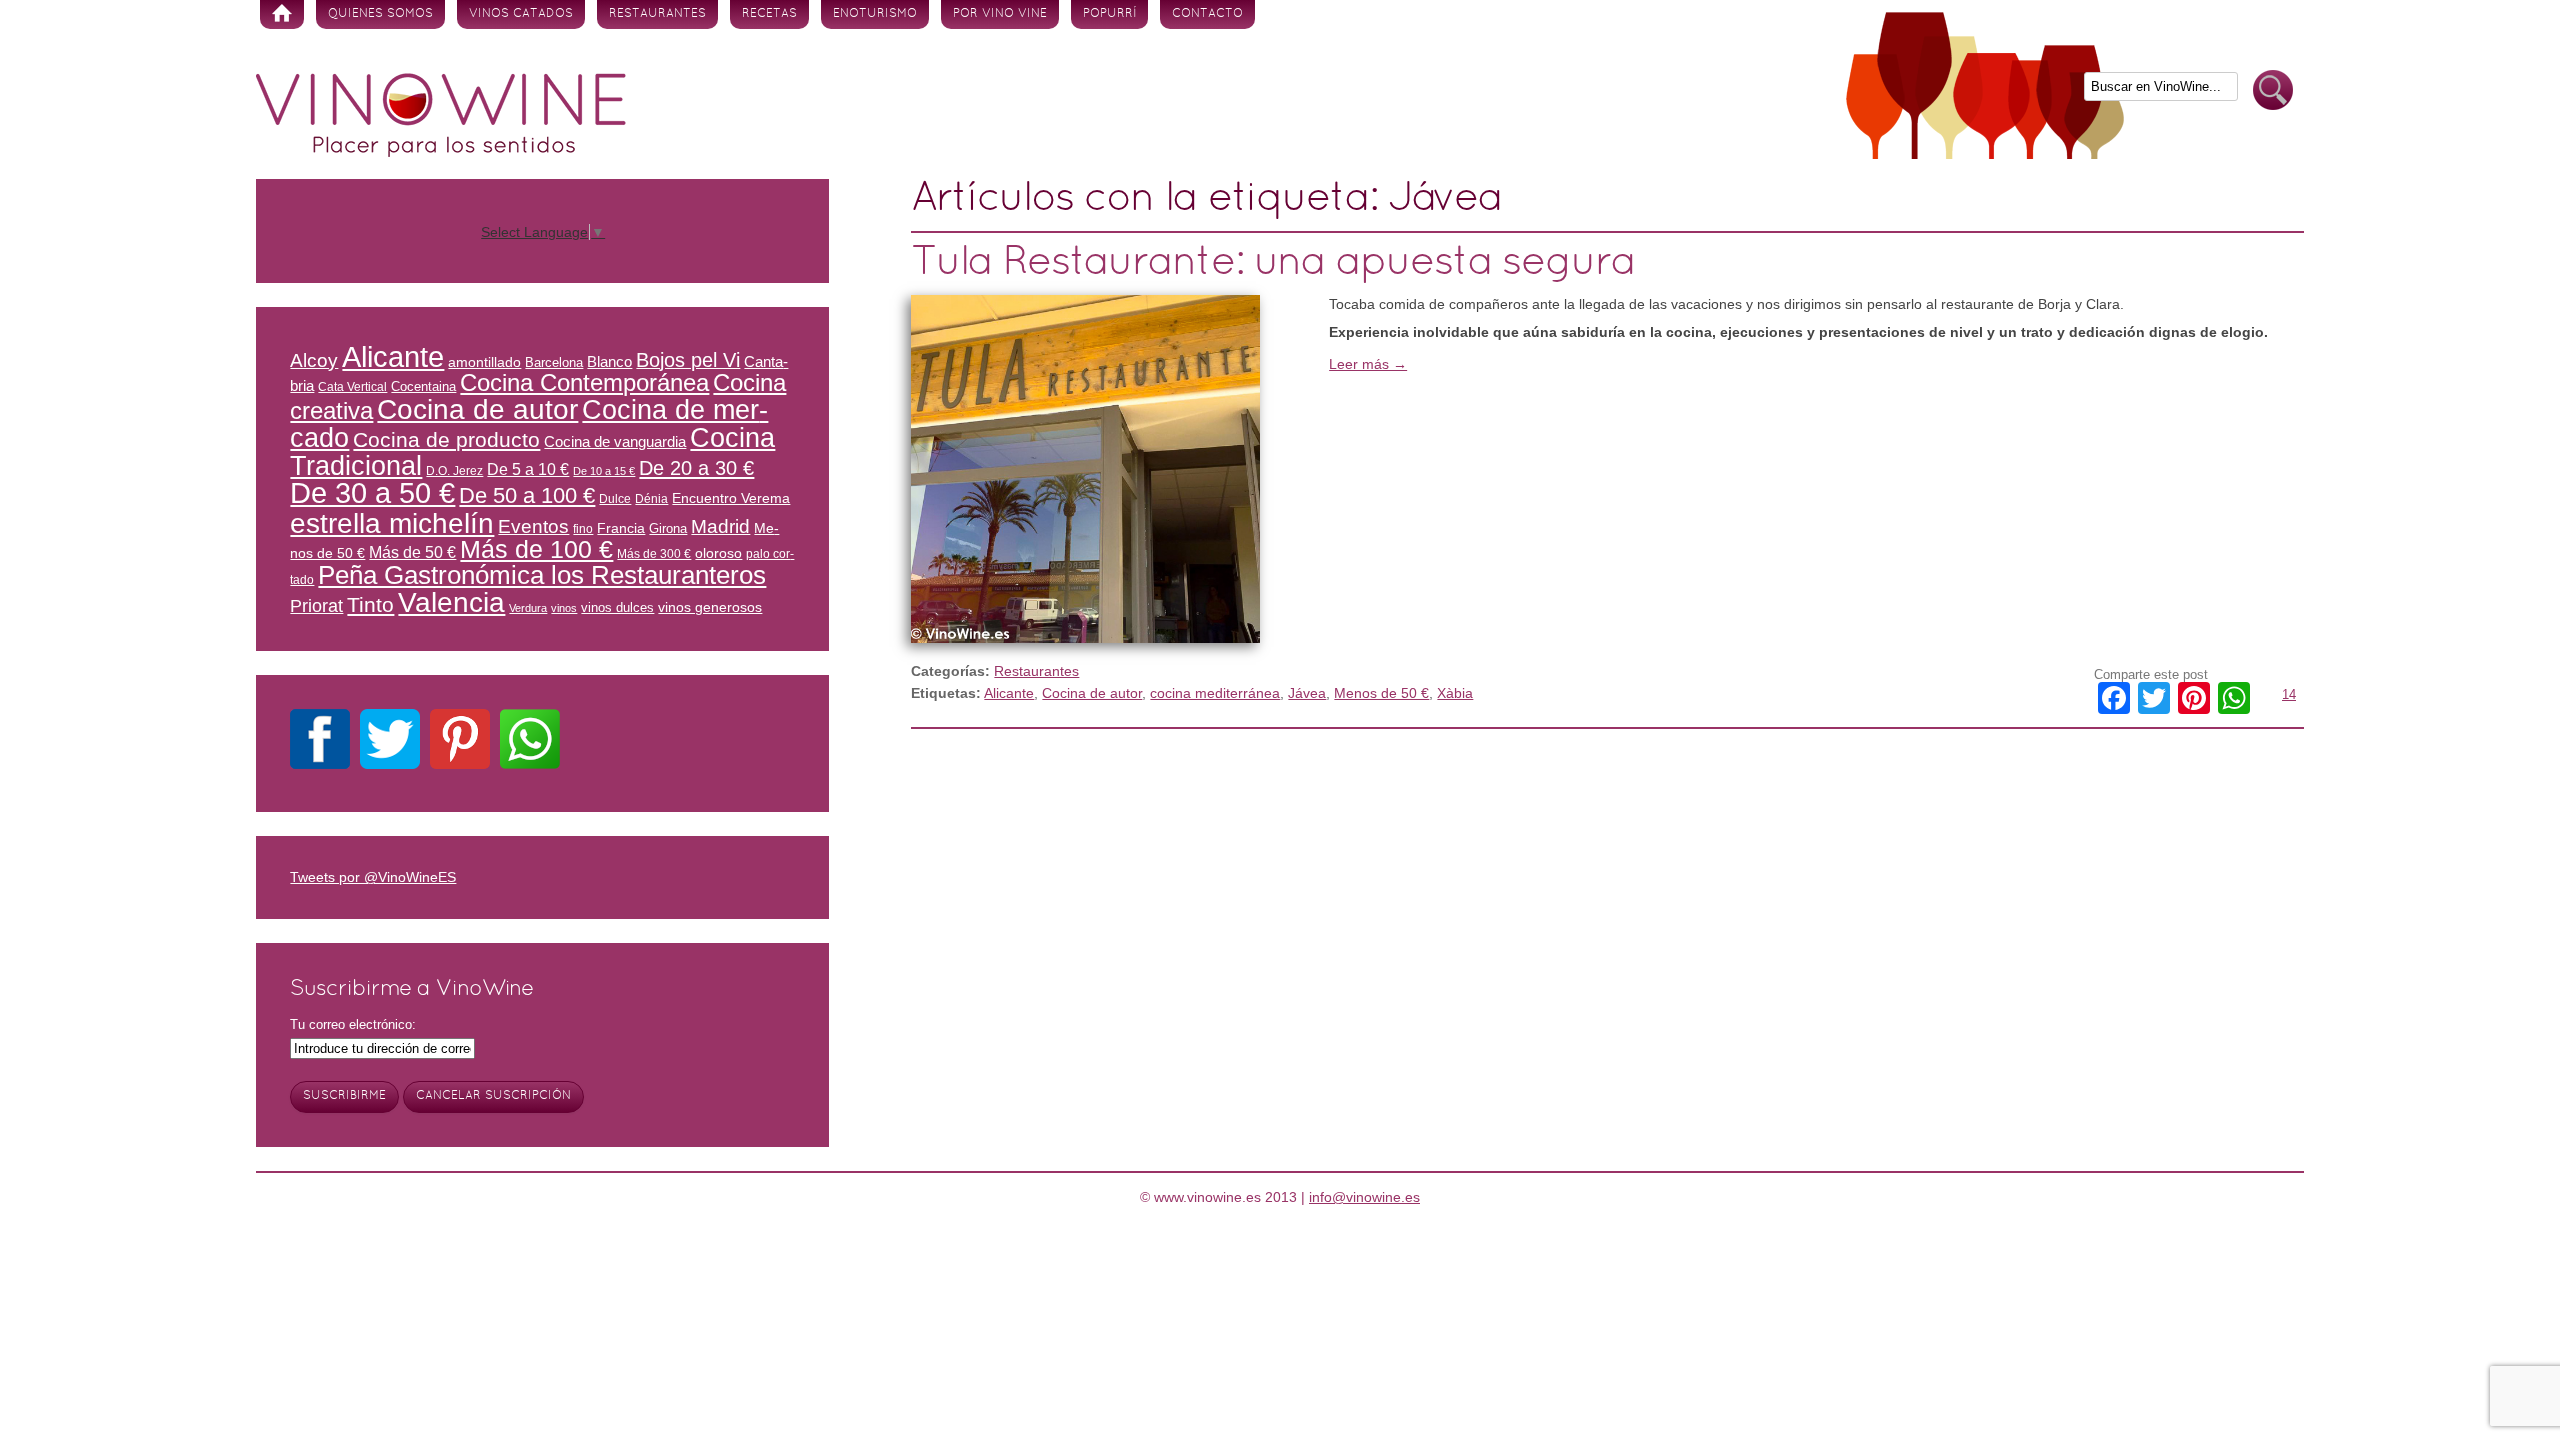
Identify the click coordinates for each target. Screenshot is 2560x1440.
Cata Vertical (352, 386)
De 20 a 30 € (696, 468)
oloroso (718, 553)
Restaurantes (657, 14)
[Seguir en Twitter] (390, 743)
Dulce (615, 498)
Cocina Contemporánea (584, 382)
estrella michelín (392, 523)
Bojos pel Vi (688, 360)
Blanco (609, 362)
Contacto (1207, 14)
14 (2289, 694)
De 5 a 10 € (528, 469)
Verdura (528, 608)
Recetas (769, 14)
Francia (621, 528)
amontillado (484, 362)
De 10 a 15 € (604, 471)
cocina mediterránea (1215, 693)
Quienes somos (380, 14)
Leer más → (1368, 364)
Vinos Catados (521, 14)
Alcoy (314, 360)
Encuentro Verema (731, 498)
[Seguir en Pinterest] (460, 743)
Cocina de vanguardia (615, 442)
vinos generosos (710, 607)
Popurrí (1109, 14)
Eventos (533, 526)
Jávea (1307, 693)
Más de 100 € (536, 549)
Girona (668, 528)
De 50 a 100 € (527, 495)
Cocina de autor (1092, 693)
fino (583, 528)
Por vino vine (1000, 14)
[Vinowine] (441, 152)
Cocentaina (423, 386)
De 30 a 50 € (372, 493)
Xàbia (1455, 693)
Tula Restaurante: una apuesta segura (1272, 263)
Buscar (2273, 90)
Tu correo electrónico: (353, 1024)
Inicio (282, 14)
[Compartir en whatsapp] (530, 743)
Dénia (651, 498)
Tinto (370, 604)
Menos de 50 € (1381, 693)
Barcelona (554, 362)
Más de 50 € (412, 552)
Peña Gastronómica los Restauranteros (542, 575)
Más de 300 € (654, 553)
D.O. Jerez (454, 470)
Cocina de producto (446, 439)
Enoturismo (875, 14)
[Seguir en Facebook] (320, 743)
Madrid (720, 526)
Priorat (316, 606)
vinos (564, 608)
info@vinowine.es (1364, 1197)
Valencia (451, 602)
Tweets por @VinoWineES (373, 877)
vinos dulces (617, 607)
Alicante (1009, 693)
